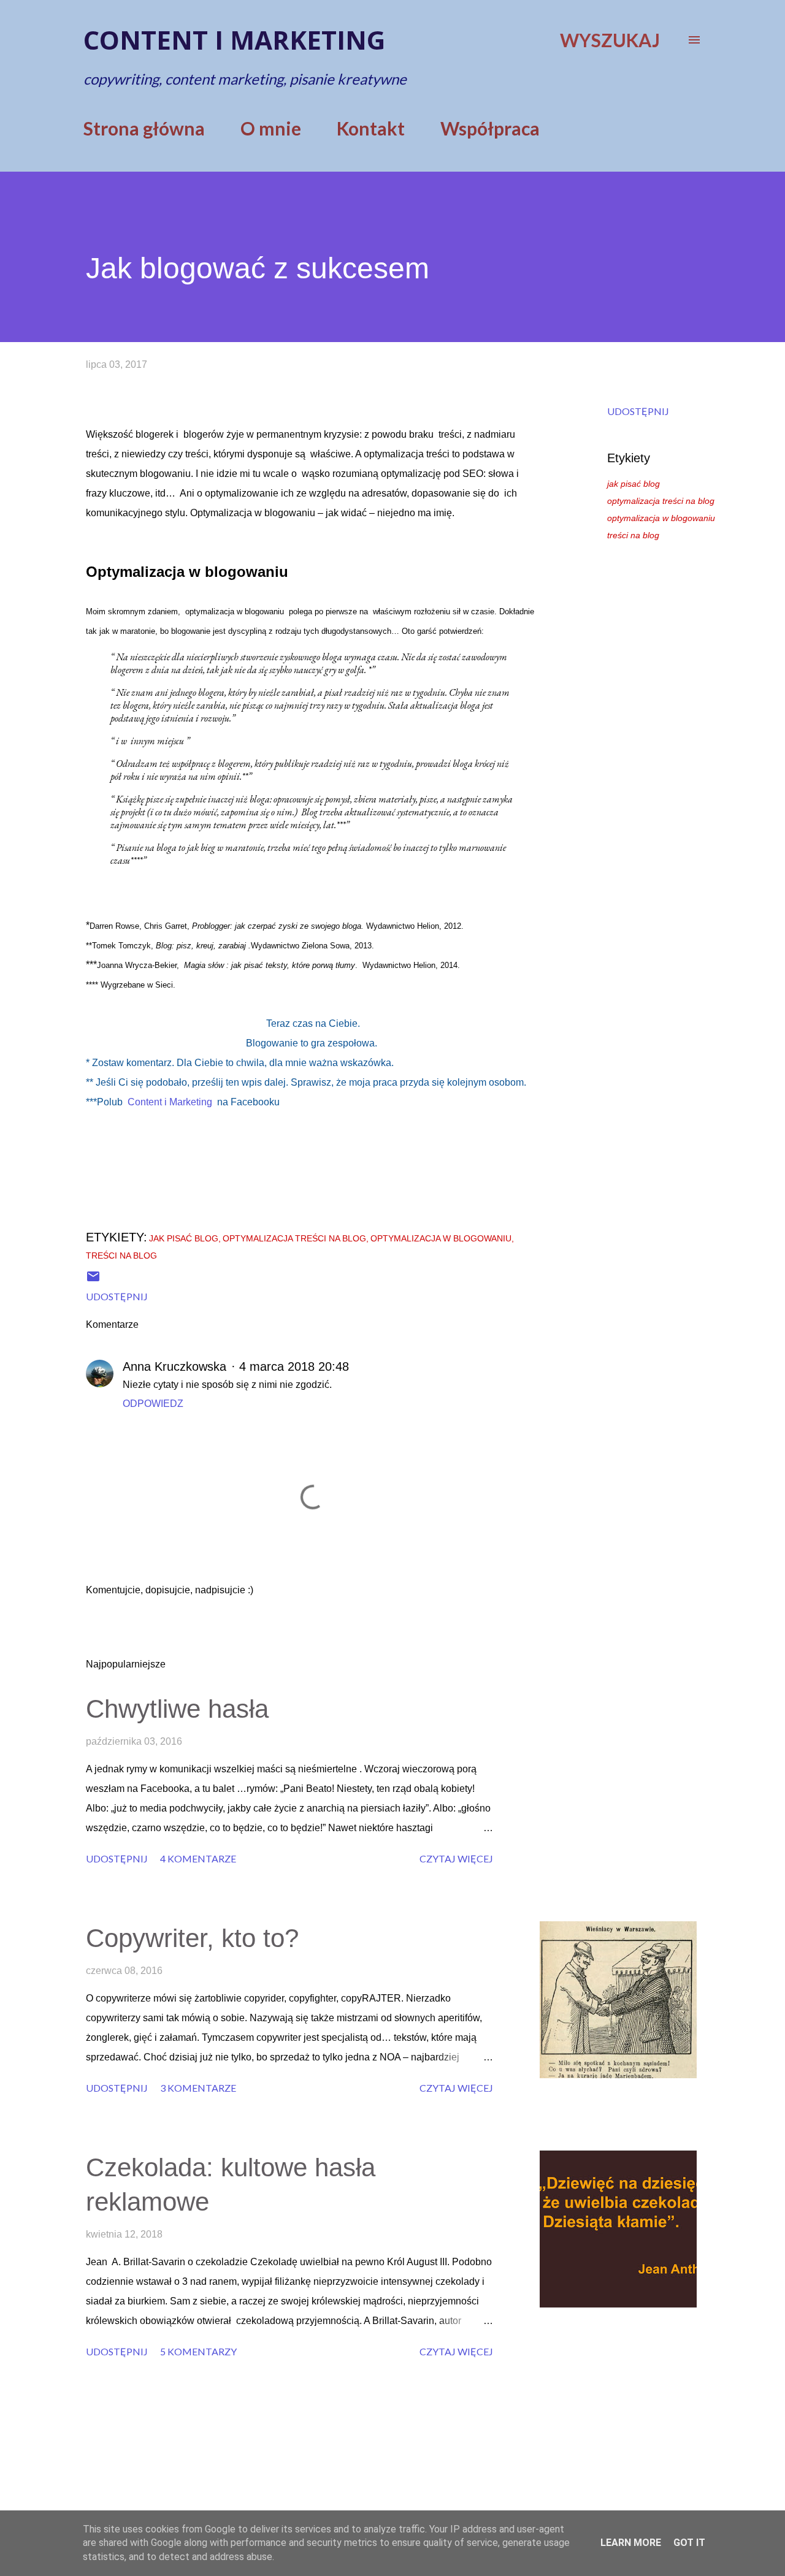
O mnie (271, 128)
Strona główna (144, 128)
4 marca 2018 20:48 (294, 1366)
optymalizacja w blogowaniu (661, 518)
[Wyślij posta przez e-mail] (93, 1280)
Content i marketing (234, 40)
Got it (689, 2543)
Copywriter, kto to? (192, 1938)
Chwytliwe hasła (177, 1709)
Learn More (631, 2543)
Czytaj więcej (456, 1858)
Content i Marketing (170, 1102)
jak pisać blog (634, 484)
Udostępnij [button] (638, 411)
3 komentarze (198, 2088)
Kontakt (371, 128)
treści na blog (633, 535)
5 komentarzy (198, 2351)
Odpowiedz (153, 1404)
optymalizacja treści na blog (661, 501)
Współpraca (490, 128)
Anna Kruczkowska (174, 1366)
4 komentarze (198, 1858)
